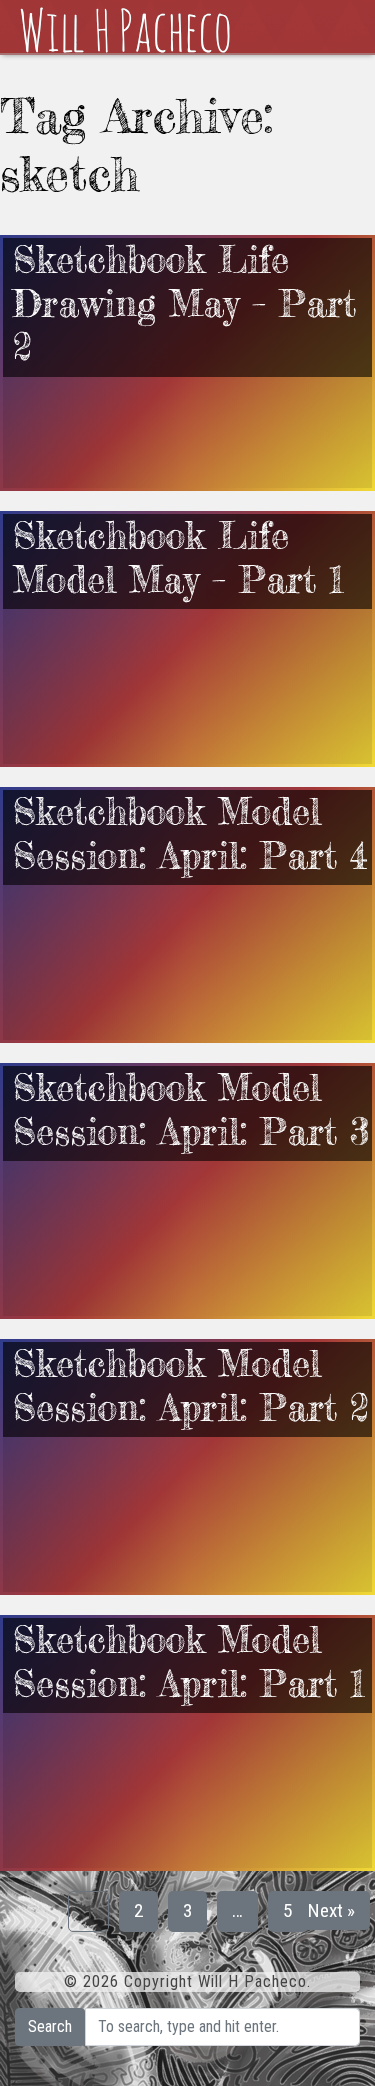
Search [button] (50, 2026)
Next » (331, 1910)
